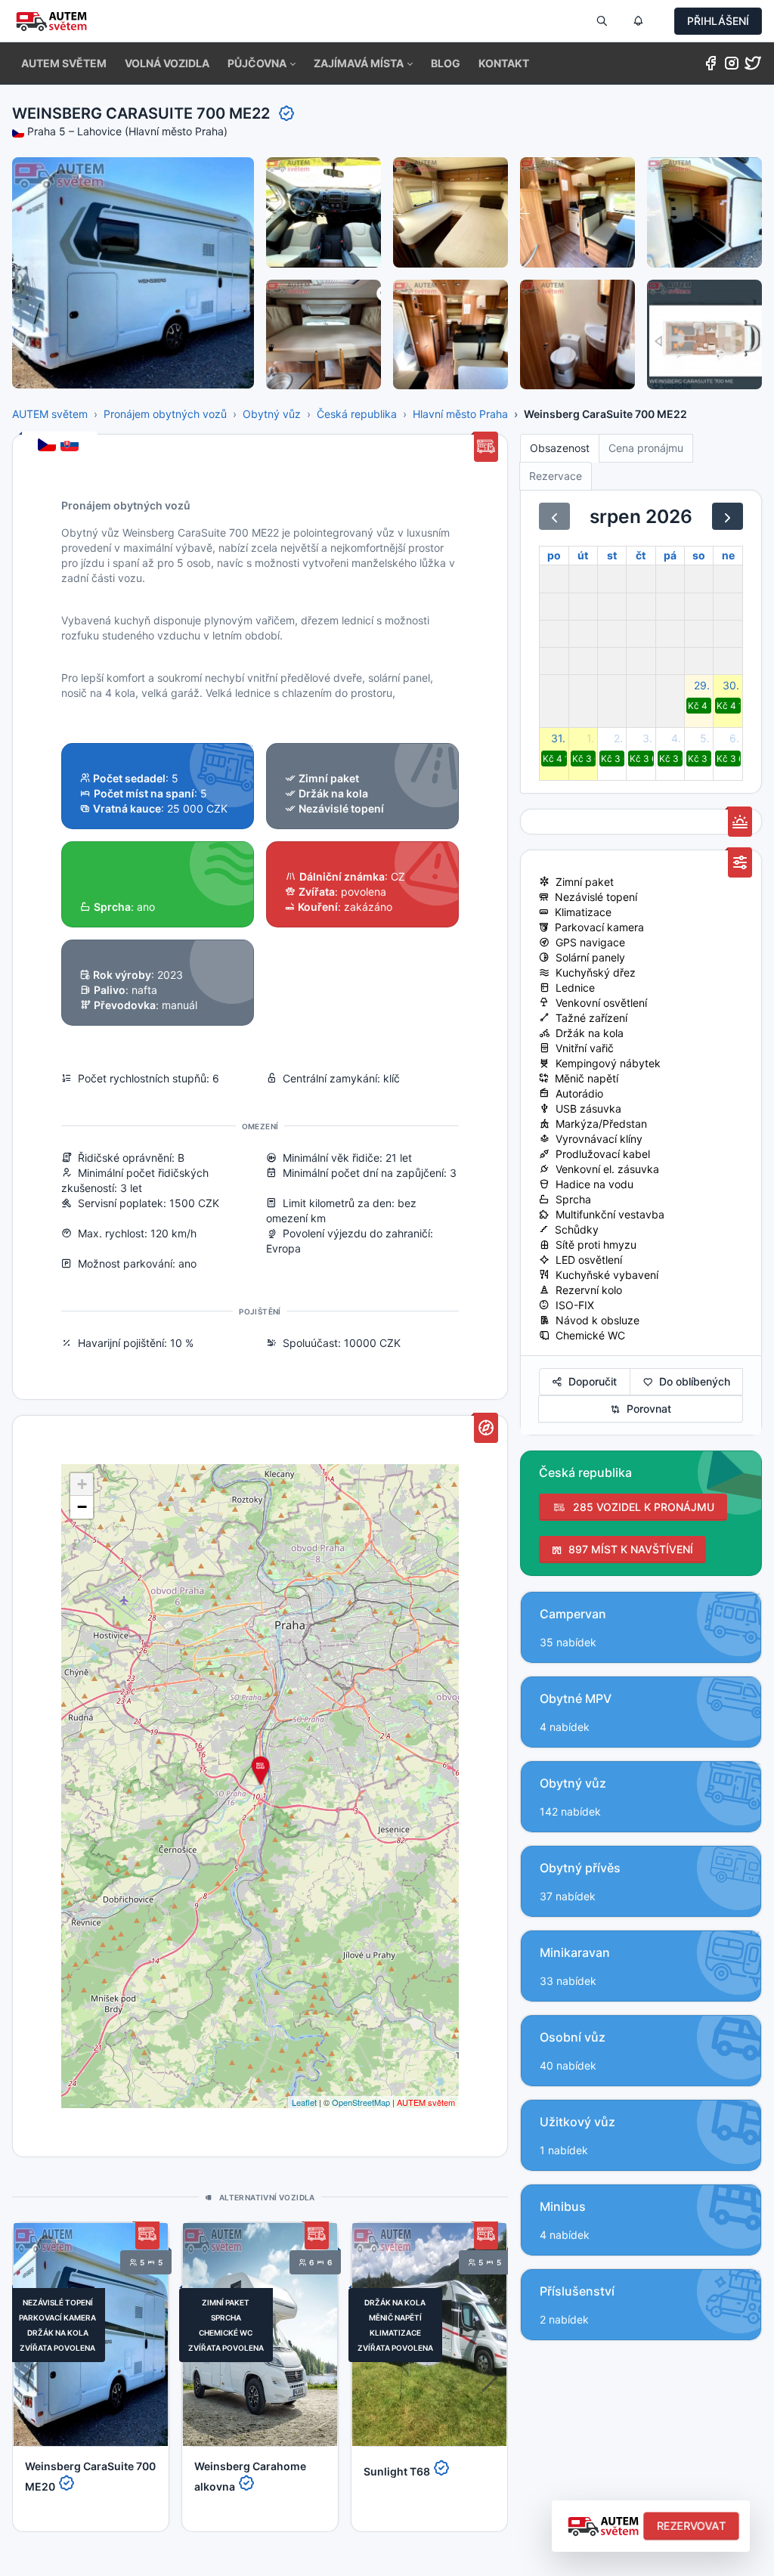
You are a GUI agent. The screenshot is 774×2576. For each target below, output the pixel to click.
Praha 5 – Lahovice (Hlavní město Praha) (127, 131)
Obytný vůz (272, 414)
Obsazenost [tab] (560, 448)
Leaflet (304, 2102)
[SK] (71, 446)
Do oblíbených (692, 1381)
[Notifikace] (638, 21)
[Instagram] (732, 66)
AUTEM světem (50, 414)
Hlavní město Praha (460, 414)
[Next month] (728, 516)
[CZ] (48, 446)
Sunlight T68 (398, 2471)
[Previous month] (554, 516)
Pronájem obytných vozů (165, 414)
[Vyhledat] (602, 21)
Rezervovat (691, 2526)
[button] (262, 63)
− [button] (82, 1507)
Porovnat (646, 1409)
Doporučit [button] (590, 1381)
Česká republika (357, 414)
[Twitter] (753, 66)
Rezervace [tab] (556, 476)
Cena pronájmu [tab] (646, 448)
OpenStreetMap (361, 2102)
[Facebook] (711, 66)
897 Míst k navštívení (628, 1549)
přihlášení (718, 21)
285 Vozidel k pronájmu (641, 1507)
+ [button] (82, 1484)
